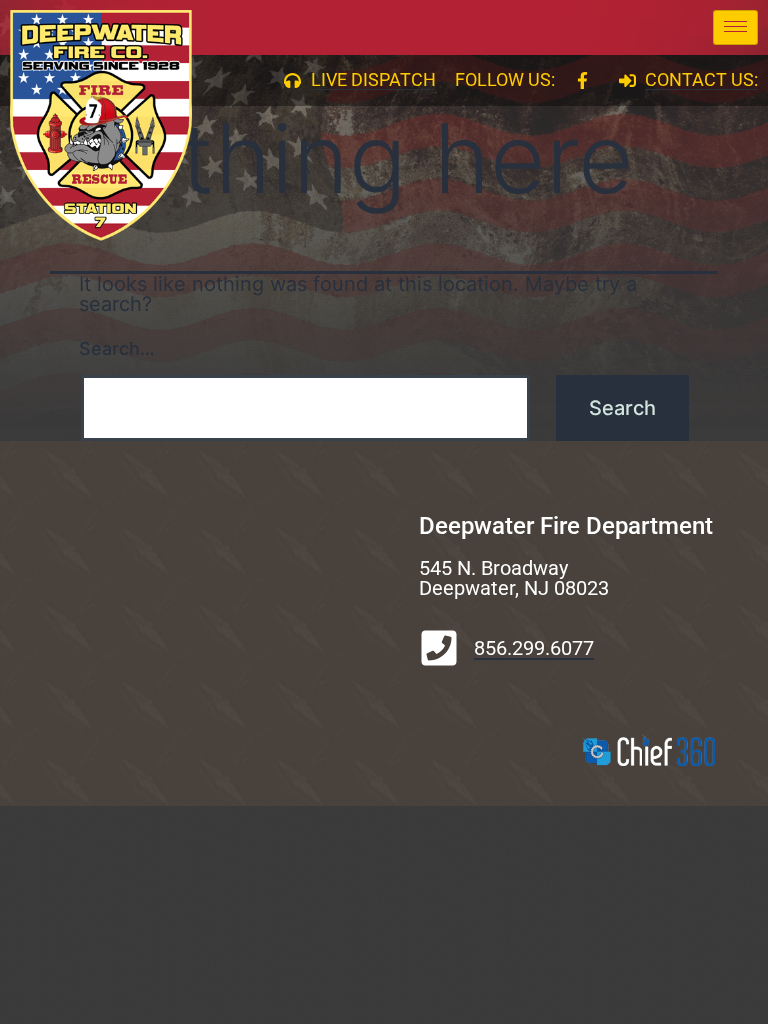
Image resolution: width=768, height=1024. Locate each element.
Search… (117, 348)
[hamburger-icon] (735, 27)
